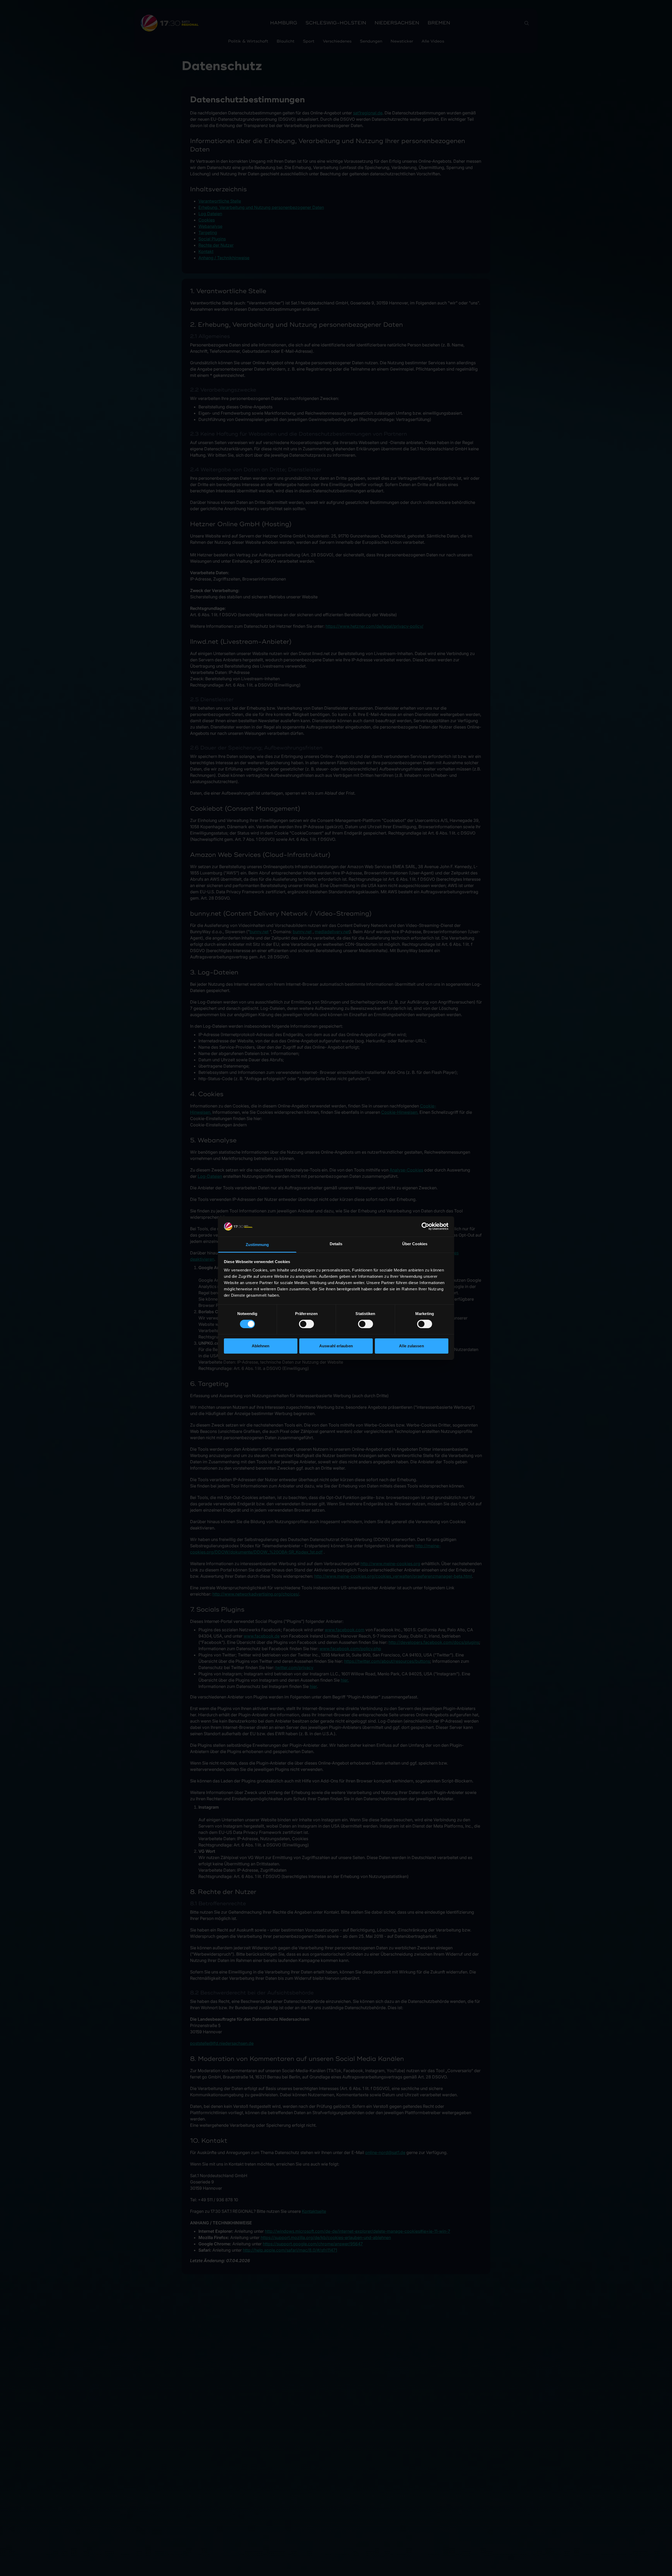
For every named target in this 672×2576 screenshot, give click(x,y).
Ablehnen (261, 1346)
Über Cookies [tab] (415, 1244)
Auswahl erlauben (336, 1346)
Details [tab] (336, 1244)
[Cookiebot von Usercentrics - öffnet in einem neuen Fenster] (425, 1226)
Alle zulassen (411, 1346)
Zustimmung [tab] (257, 1245)
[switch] (306, 1324)
